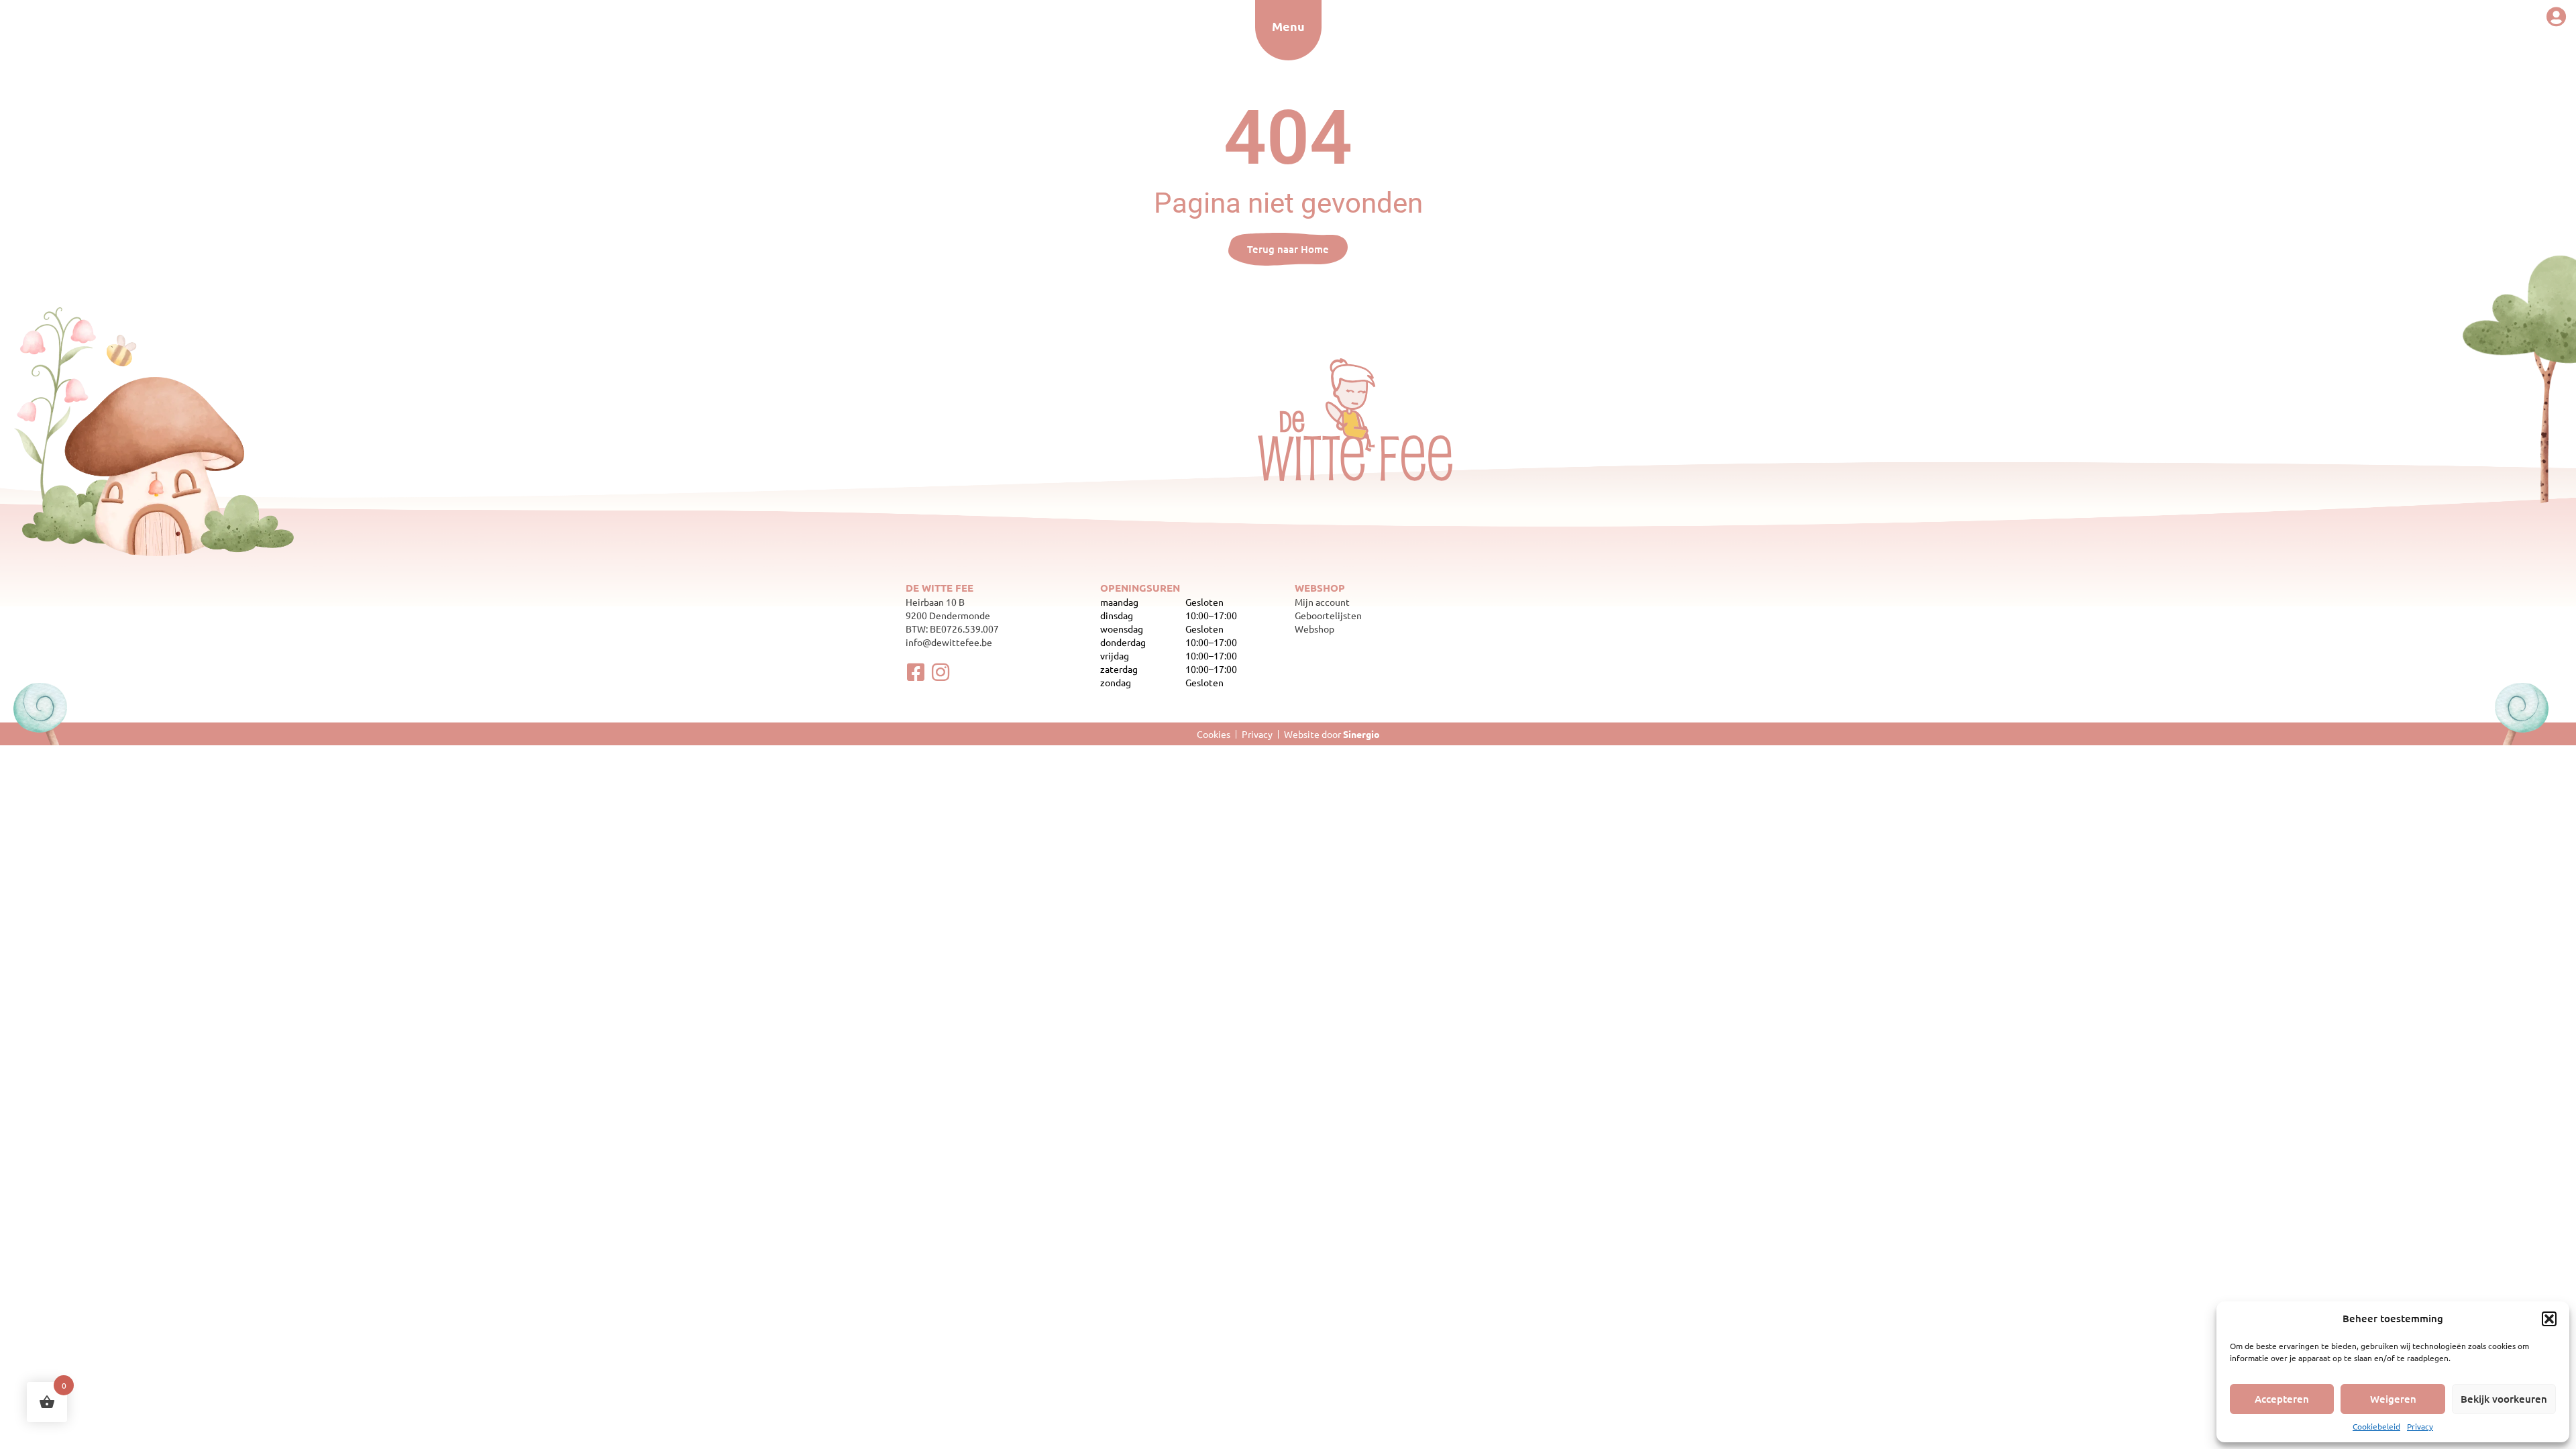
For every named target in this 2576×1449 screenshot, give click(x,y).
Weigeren (2393, 1399)
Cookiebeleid (2376, 1426)
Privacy (2420, 1426)
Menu (1288, 26)
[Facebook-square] (916, 672)
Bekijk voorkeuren (2504, 1399)
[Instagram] (941, 672)
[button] (2549, 1319)
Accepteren (2282, 1399)
